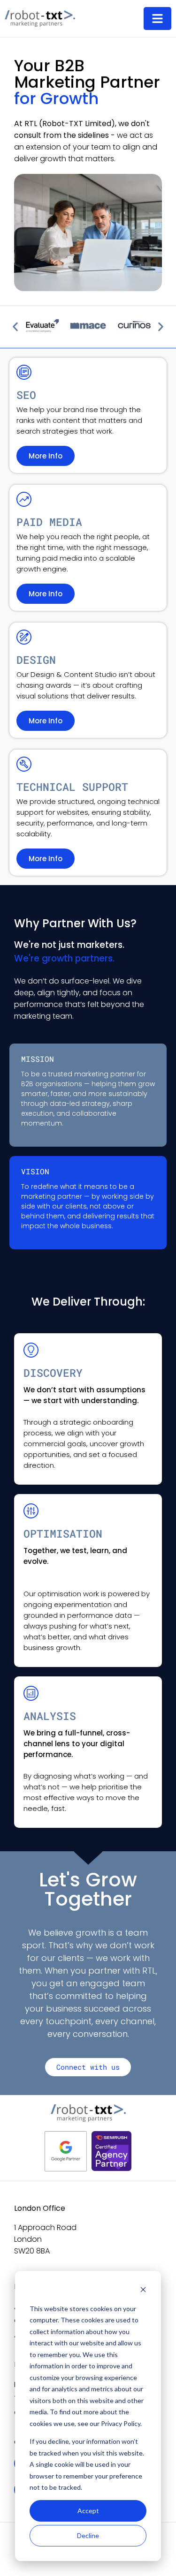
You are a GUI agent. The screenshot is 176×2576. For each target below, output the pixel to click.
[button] (15, 327)
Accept (88, 2511)
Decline (88, 2535)
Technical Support (72, 787)
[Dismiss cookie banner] (143, 2291)
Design (36, 660)
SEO (26, 395)
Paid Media (49, 522)
